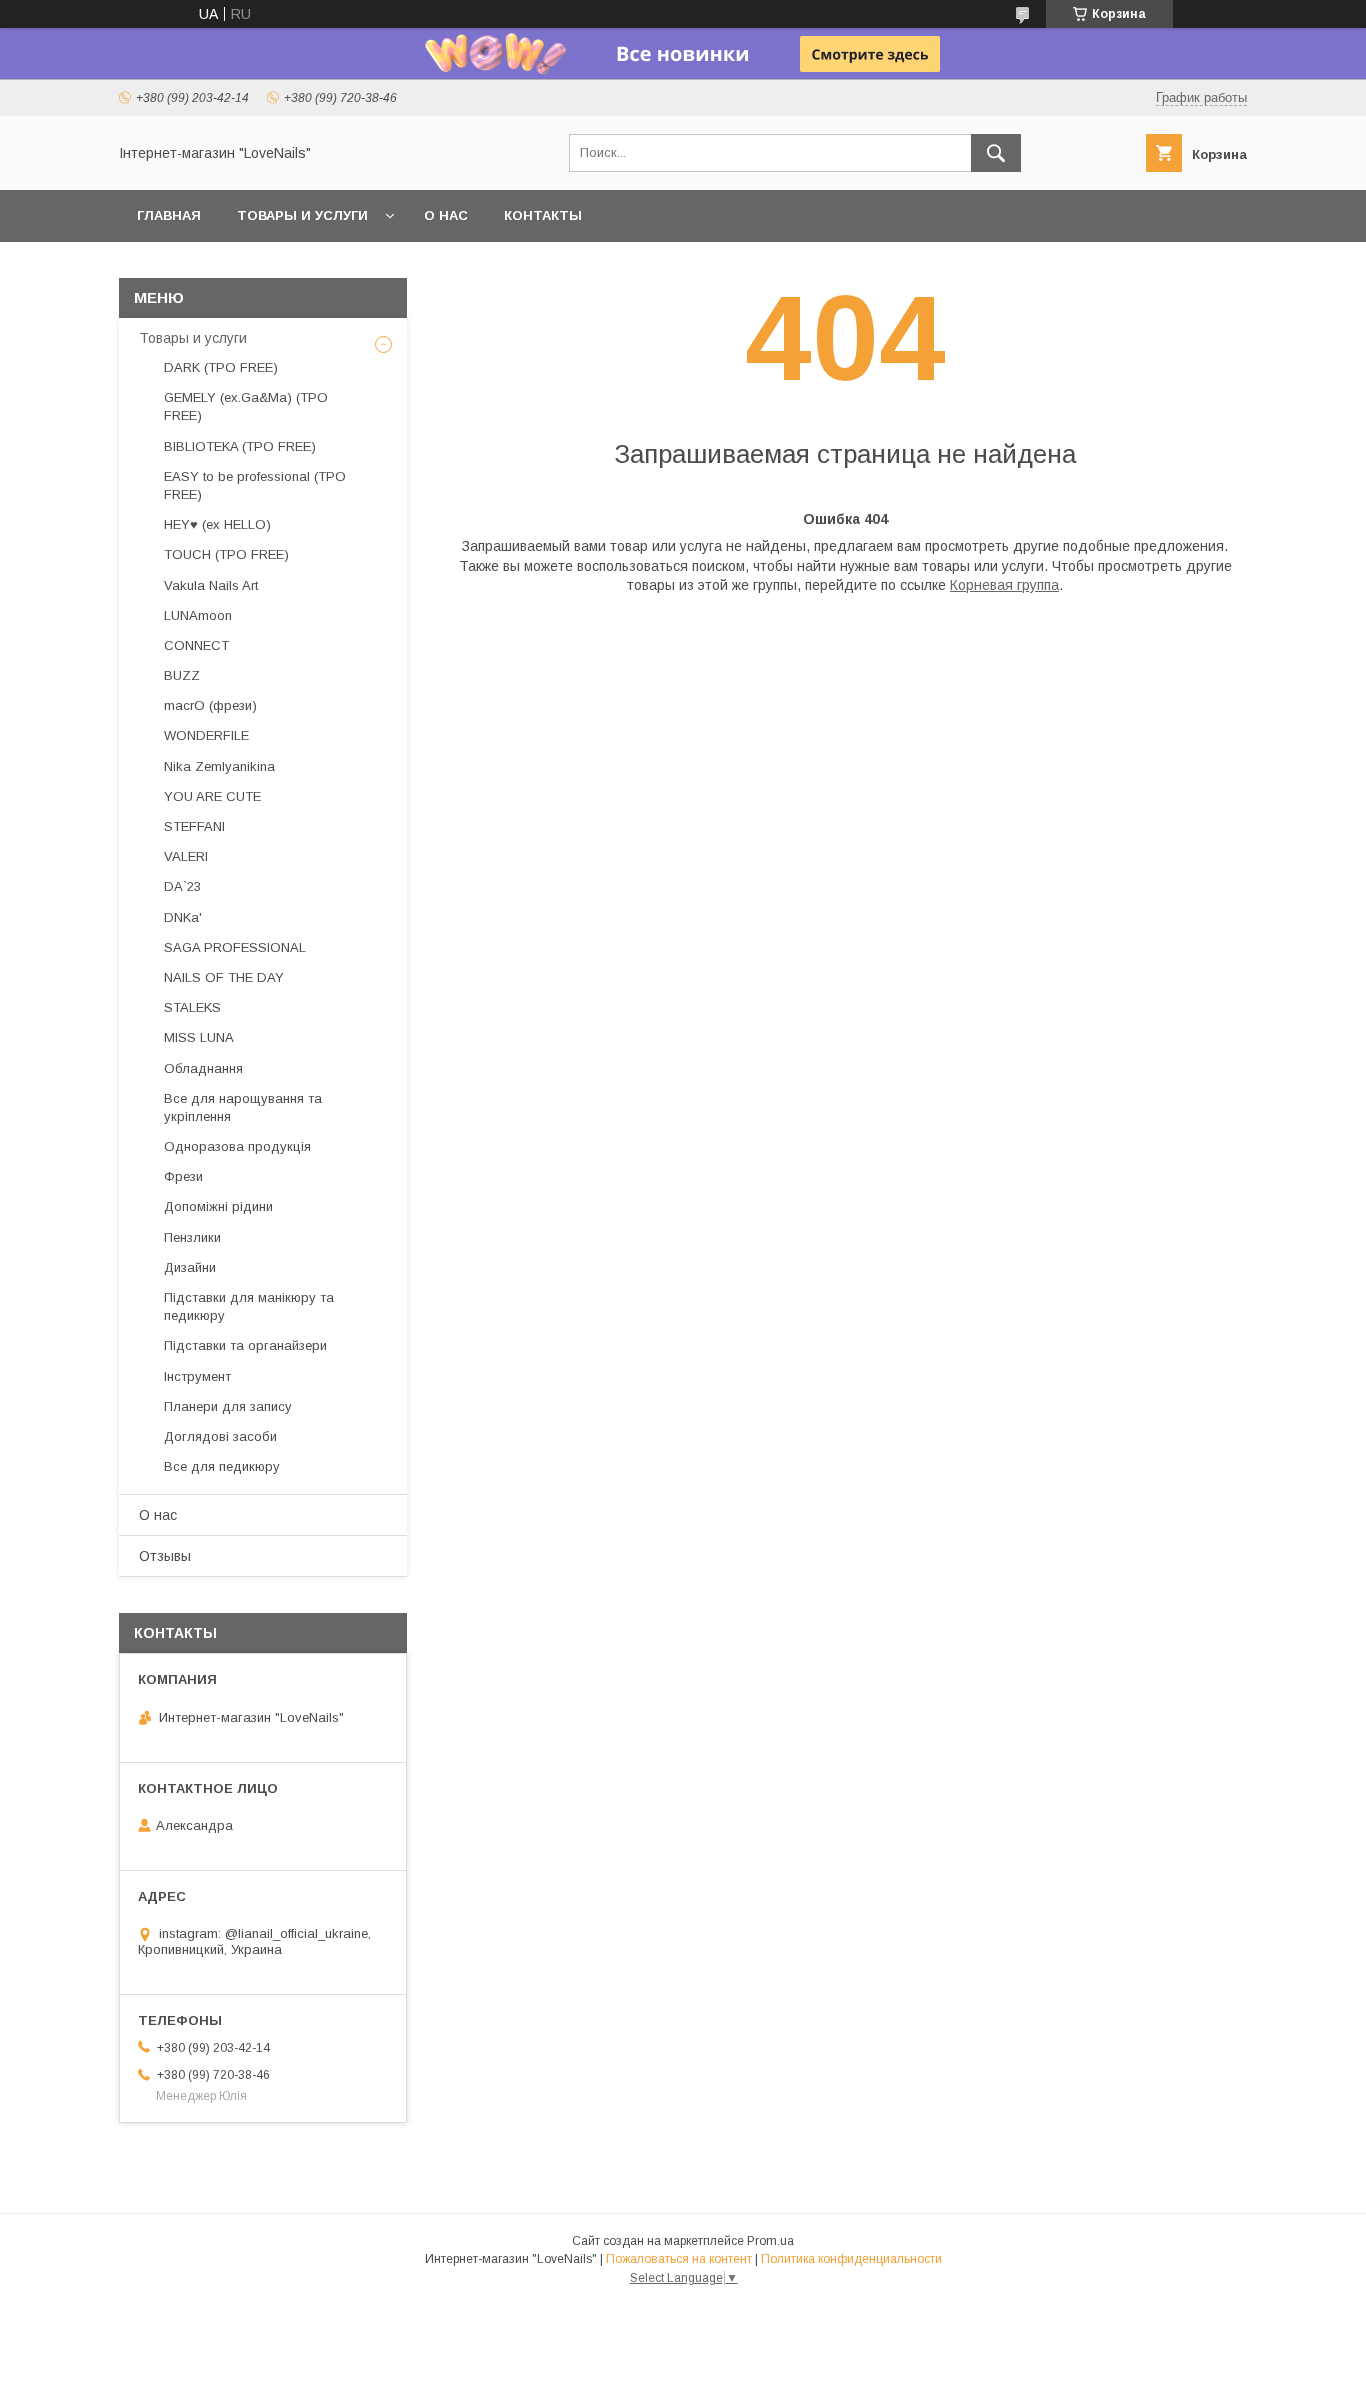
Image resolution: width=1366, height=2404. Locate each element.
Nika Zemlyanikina (219, 766)
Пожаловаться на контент (679, 2259)
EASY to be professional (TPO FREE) (255, 485)
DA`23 (182, 886)
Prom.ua (770, 2241)
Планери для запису (228, 1406)
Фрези (183, 1176)
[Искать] (996, 153)
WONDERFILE (206, 735)
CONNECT (196, 645)
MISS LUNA (199, 1037)
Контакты (543, 215)
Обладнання (203, 1068)
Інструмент (197, 1376)
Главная (169, 215)
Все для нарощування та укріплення (243, 1107)
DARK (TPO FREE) (221, 367)
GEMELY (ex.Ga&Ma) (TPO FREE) (246, 406)
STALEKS (192, 1007)
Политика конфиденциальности (851, 2259)
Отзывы (165, 1556)
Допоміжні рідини (218, 1206)
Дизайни (190, 1267)
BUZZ (182, 675)
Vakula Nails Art (211, 585)
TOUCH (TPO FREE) (226, 554)
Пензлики (192, 1237)
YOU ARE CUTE (212, 796)
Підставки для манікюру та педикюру (249, 1306)
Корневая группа (1004, 585)
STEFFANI (194, 826)
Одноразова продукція (237, 1146)
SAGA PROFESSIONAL (235, 947)
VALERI (186, 856)
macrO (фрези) (210, 705)
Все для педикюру (222, 1466)
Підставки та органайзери (245, 1345)
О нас (446, 215)
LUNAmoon (198, 615)
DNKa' (183, 917)
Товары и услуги (302, 215)
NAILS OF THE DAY (224, 977)
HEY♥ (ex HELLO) (217, 524)
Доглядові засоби (220, 1436)
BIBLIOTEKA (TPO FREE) (240, 446)
